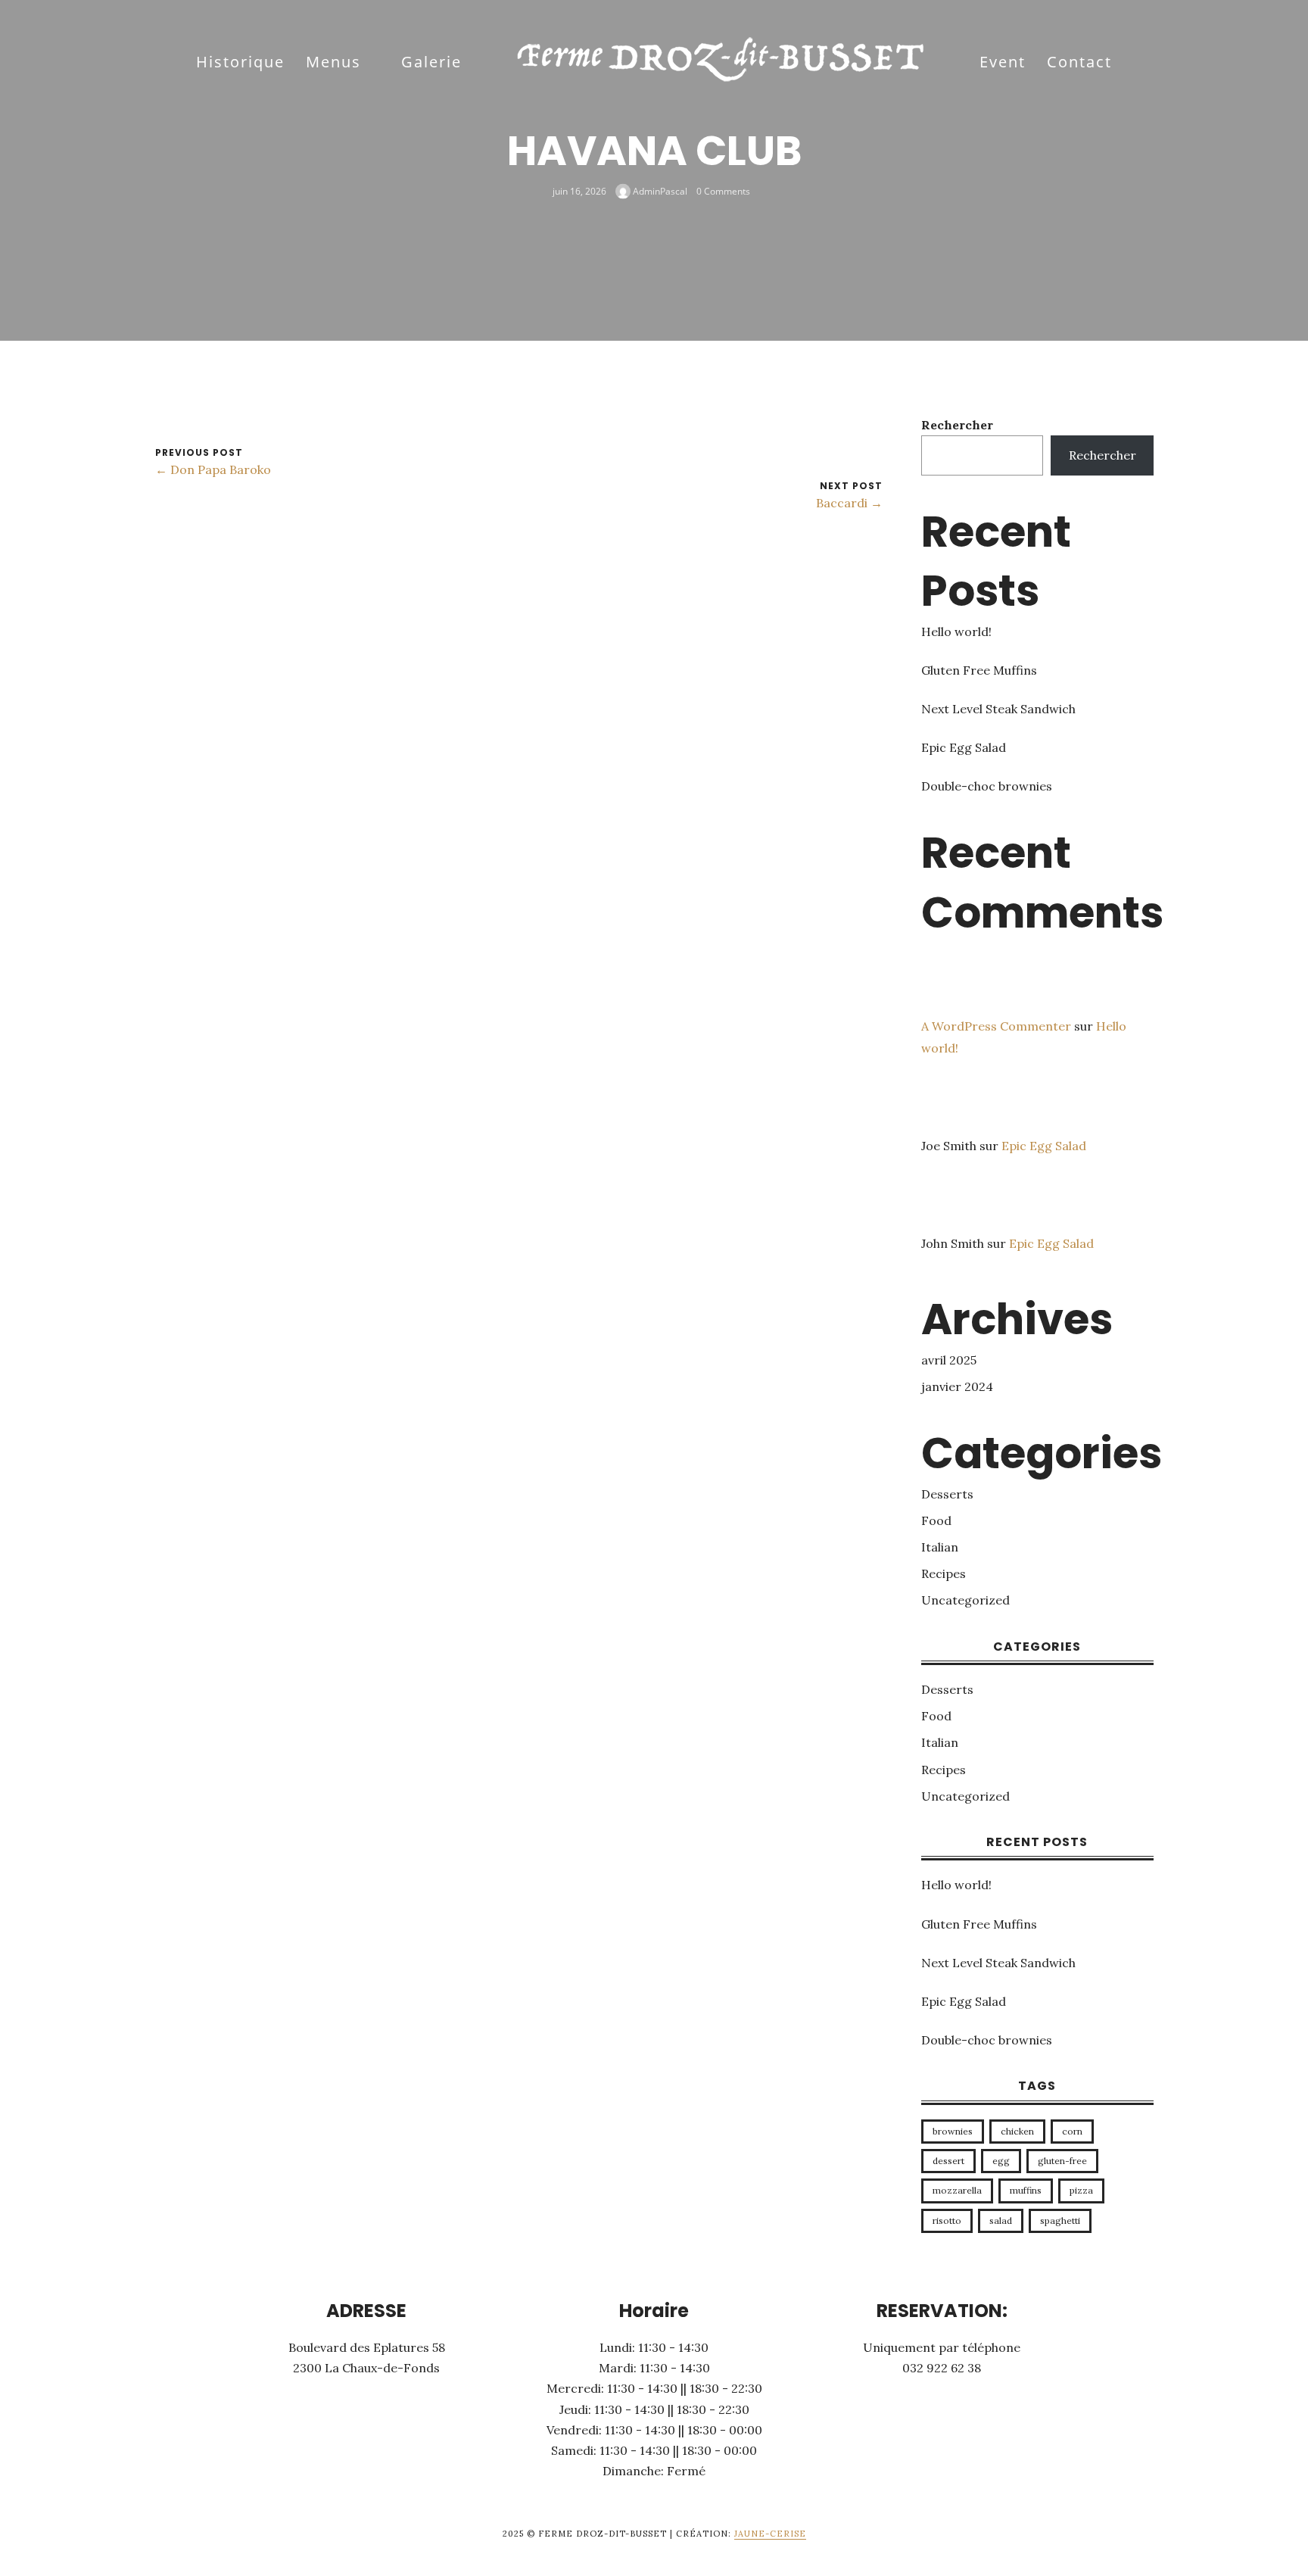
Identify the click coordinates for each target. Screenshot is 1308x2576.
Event (1003, 62)
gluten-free (1062, 2161)
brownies (953, 2131)
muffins (1026, 2190)
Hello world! (956, 632)
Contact (1079, 62)
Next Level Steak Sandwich (998, 709)
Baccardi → (849, 503)
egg (1001, 2161)
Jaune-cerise (770, 2534)
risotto (947, 2220)
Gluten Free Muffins (979, 670)
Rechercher (957, 425)
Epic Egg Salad (964, 747)
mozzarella (957, 2190)
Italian (940, 1547)
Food (936, 1520)
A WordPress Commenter (996, 1026)
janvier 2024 (957, 1386)
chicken (1017, 2131)
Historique (240, 62)
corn (1072, 2131)
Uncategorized (965, 1600)
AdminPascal (659, 190)
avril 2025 (949, 1360)
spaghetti (1060, 2220)
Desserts (947, 1494)
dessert (948, 2161)
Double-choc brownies (987, 786)
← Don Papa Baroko (213, 469)
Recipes (944, 1573)
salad (1001, 2220)
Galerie (431, 62)
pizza (1081, 2190)
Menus (333, 62)
